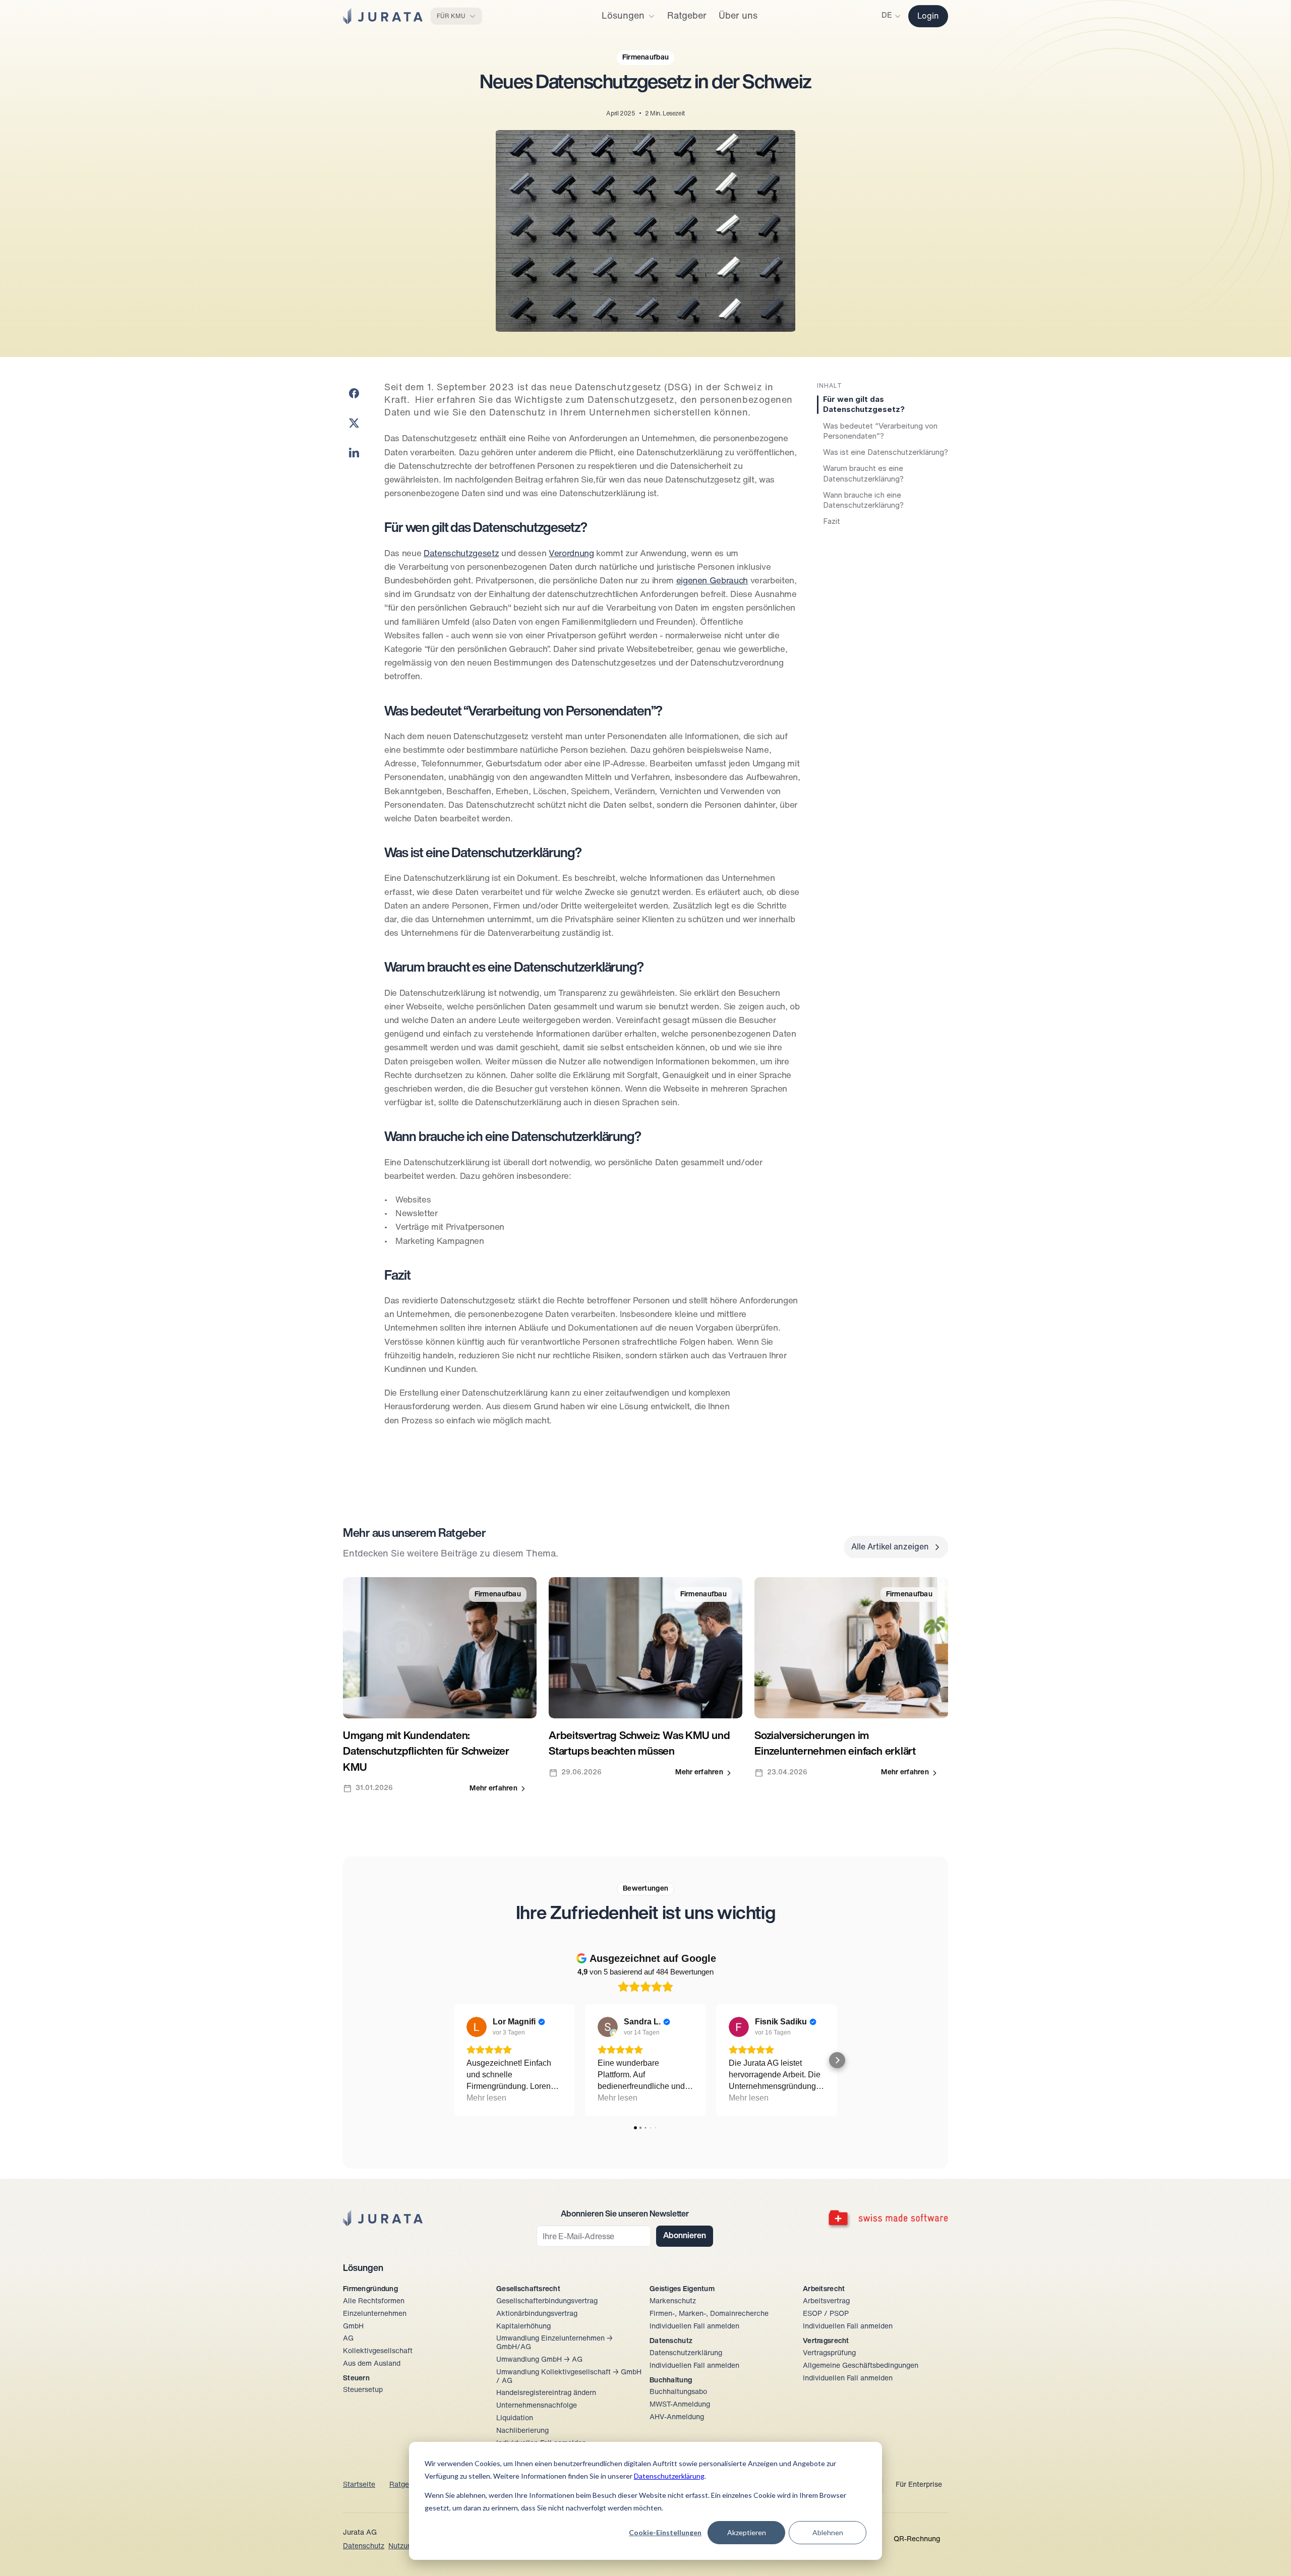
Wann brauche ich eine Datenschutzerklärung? (863, 500)
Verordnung (571, 554)
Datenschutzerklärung (669, 2476)
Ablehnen (828, 2532)
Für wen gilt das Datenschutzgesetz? (864, 404)
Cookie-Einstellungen (665, 2532)
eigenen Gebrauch (712, 581)
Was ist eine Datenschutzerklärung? (886, 452)
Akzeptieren (747, 2532)
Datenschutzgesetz (461, 554)
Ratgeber (404, 2485)
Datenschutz (364, 2547)
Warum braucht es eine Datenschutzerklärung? (863, 473)
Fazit (832, 521)
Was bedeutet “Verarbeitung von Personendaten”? (880, 431)
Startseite (359, 2485)
